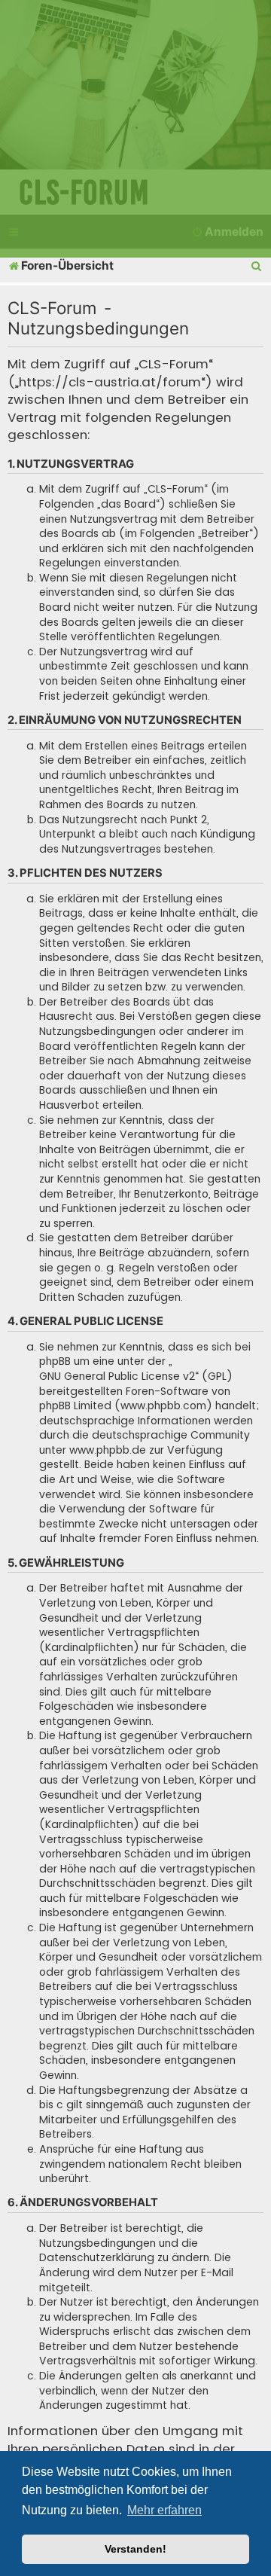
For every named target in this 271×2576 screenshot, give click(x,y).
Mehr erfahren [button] (164, 2510)
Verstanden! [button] (135, 2549)
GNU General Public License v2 (117, 1377)
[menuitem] (257, 266)
